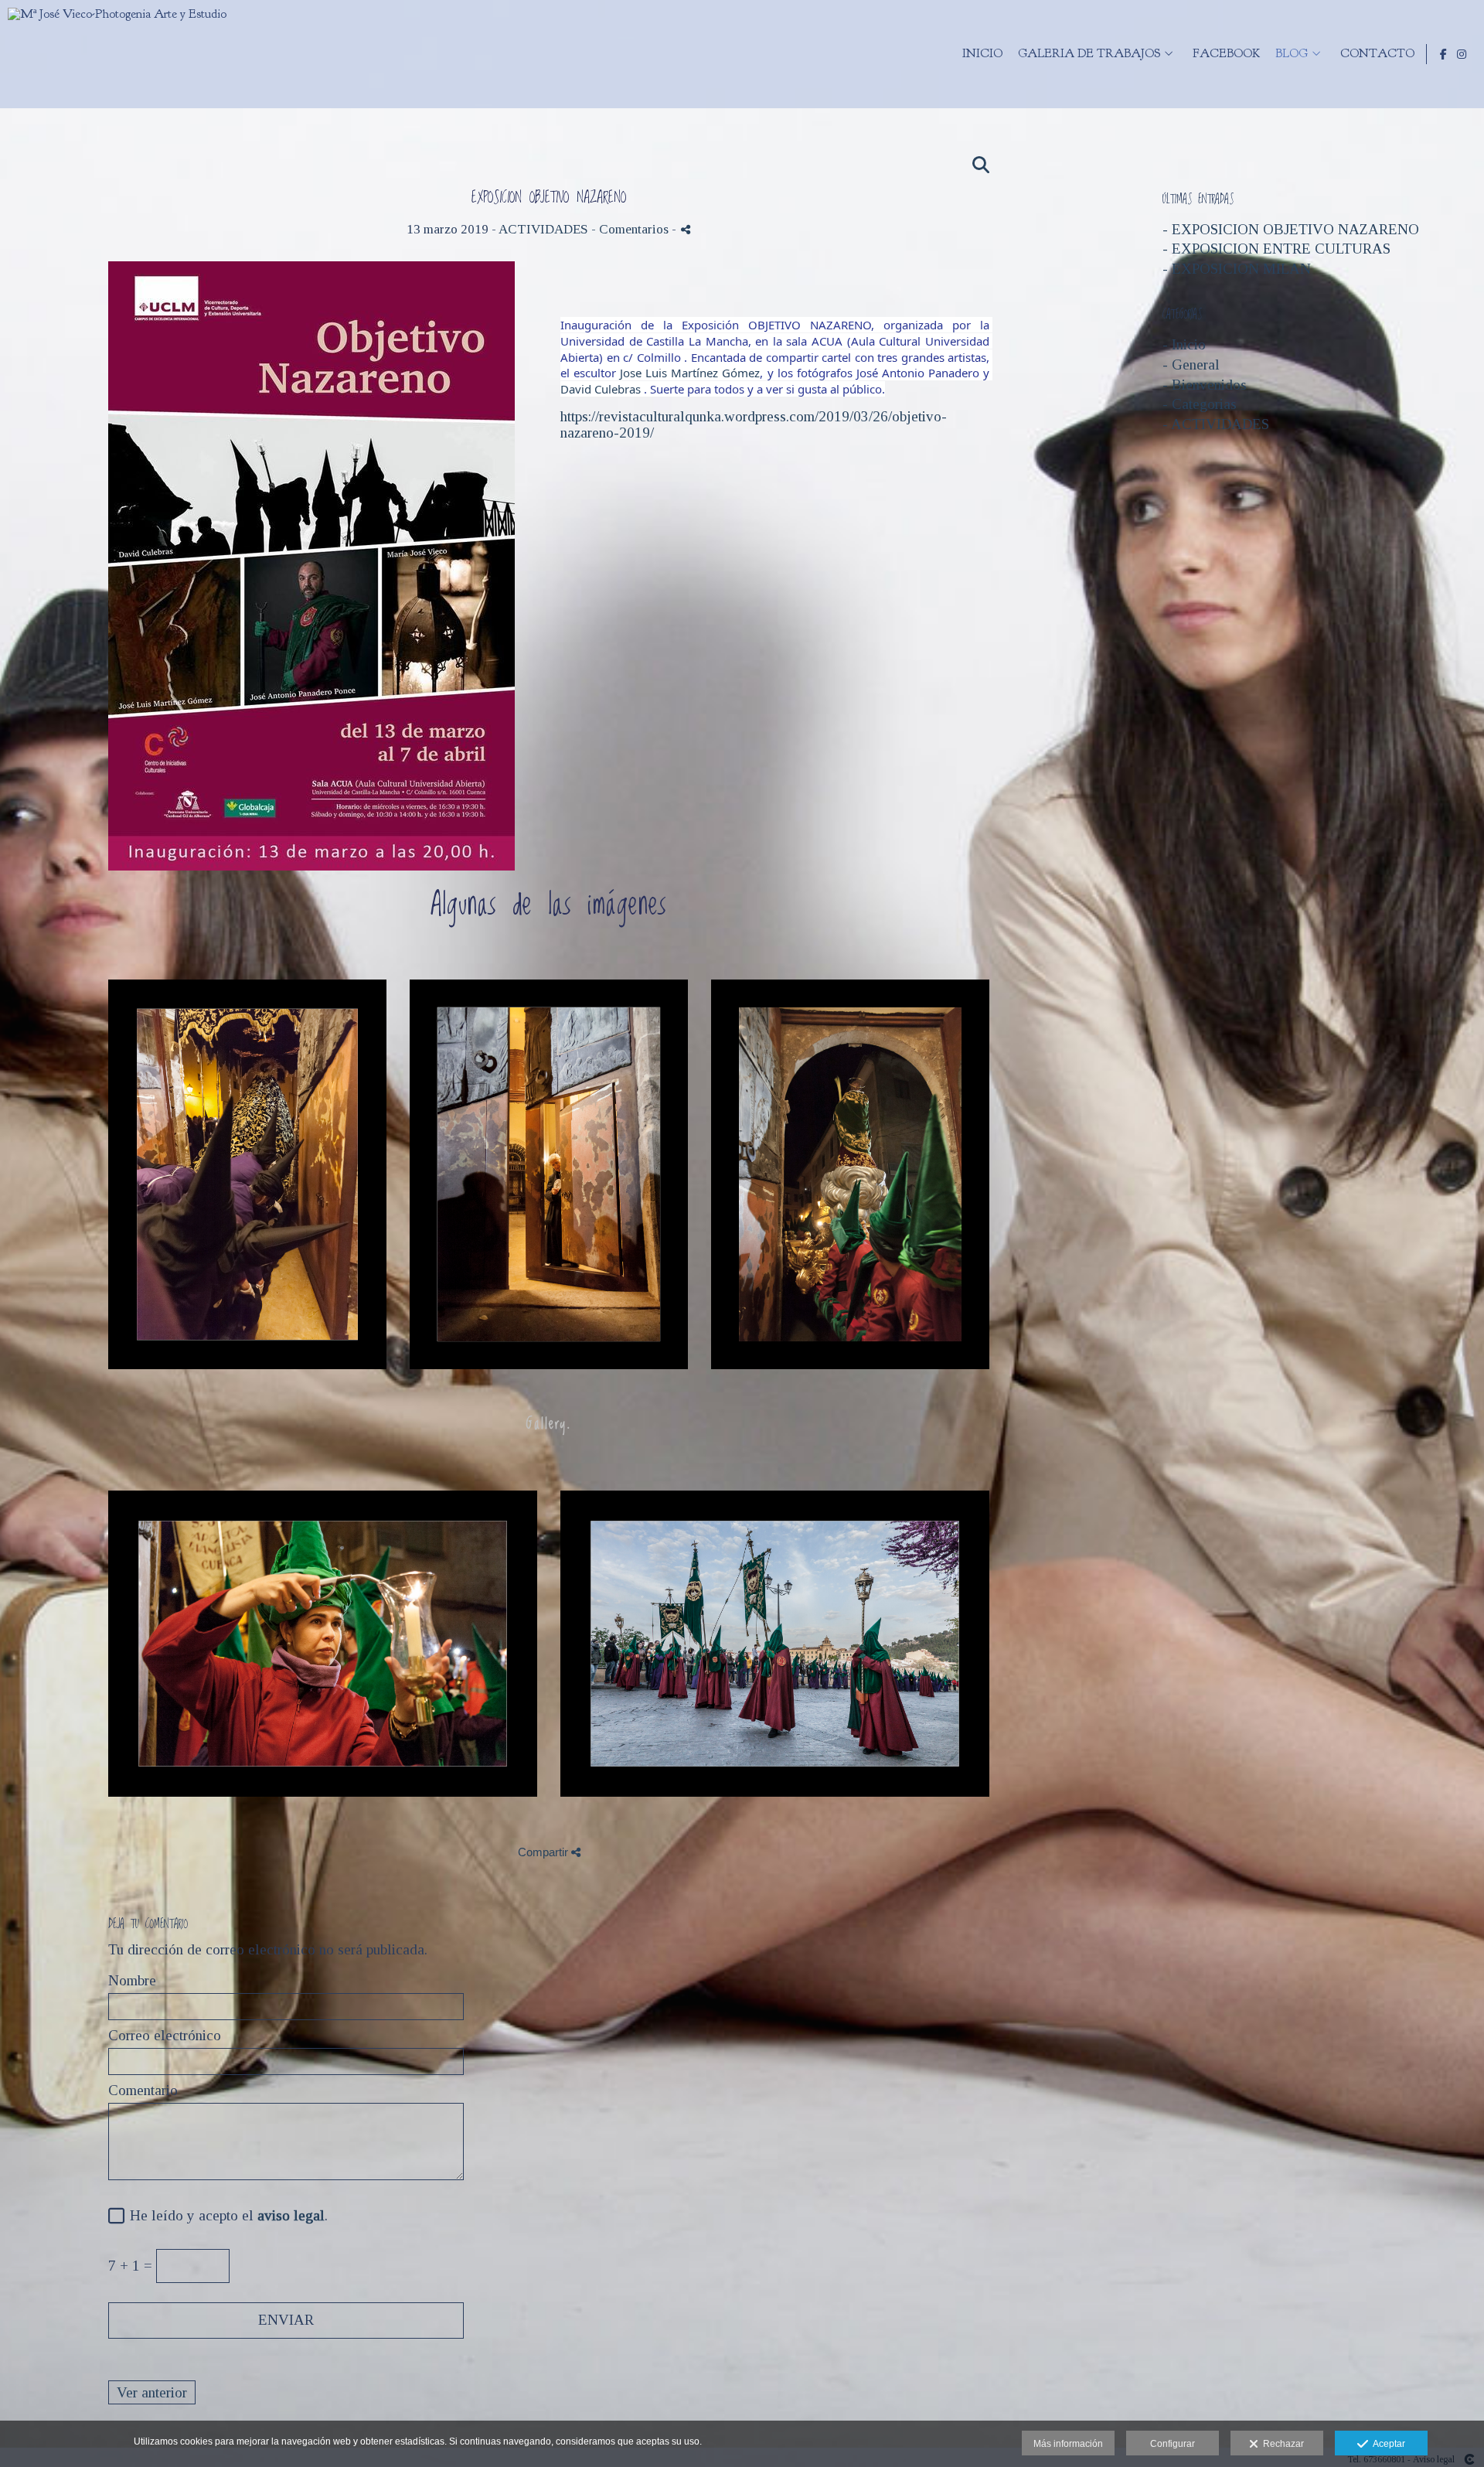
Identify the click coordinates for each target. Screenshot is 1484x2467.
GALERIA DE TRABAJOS (1089, 54)
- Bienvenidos (1205, 385)
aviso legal (291, 2215)
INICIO (982, 54)
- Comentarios (631, 229)
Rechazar (1281, 2444)
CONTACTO (1377, 54)
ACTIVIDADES (543, 229)
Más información (1068, 2444)
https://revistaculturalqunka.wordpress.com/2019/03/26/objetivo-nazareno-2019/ (754, 424)
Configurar (1173, 2444)
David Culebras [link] (601, 389)
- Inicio (1184, 344)
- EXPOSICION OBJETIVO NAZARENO (1291, 229)
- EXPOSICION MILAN (1237, 269)
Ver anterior (152, 2392)
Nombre (132, 1981)
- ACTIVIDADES (1216, 424)
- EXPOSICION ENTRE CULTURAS (1276, 249)
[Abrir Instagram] (1462, 54)
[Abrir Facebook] (1444, 54)
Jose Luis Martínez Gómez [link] (690, 373)
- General (1191, 365)
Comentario (143, 2090)
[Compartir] (686, 229)
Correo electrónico (165, 2036)
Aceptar (1387, 2444)
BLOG (1292, 54)
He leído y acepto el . (225, 2216)
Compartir (545, 1852)
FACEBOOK (1226, 54)
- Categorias (1200, 404)
